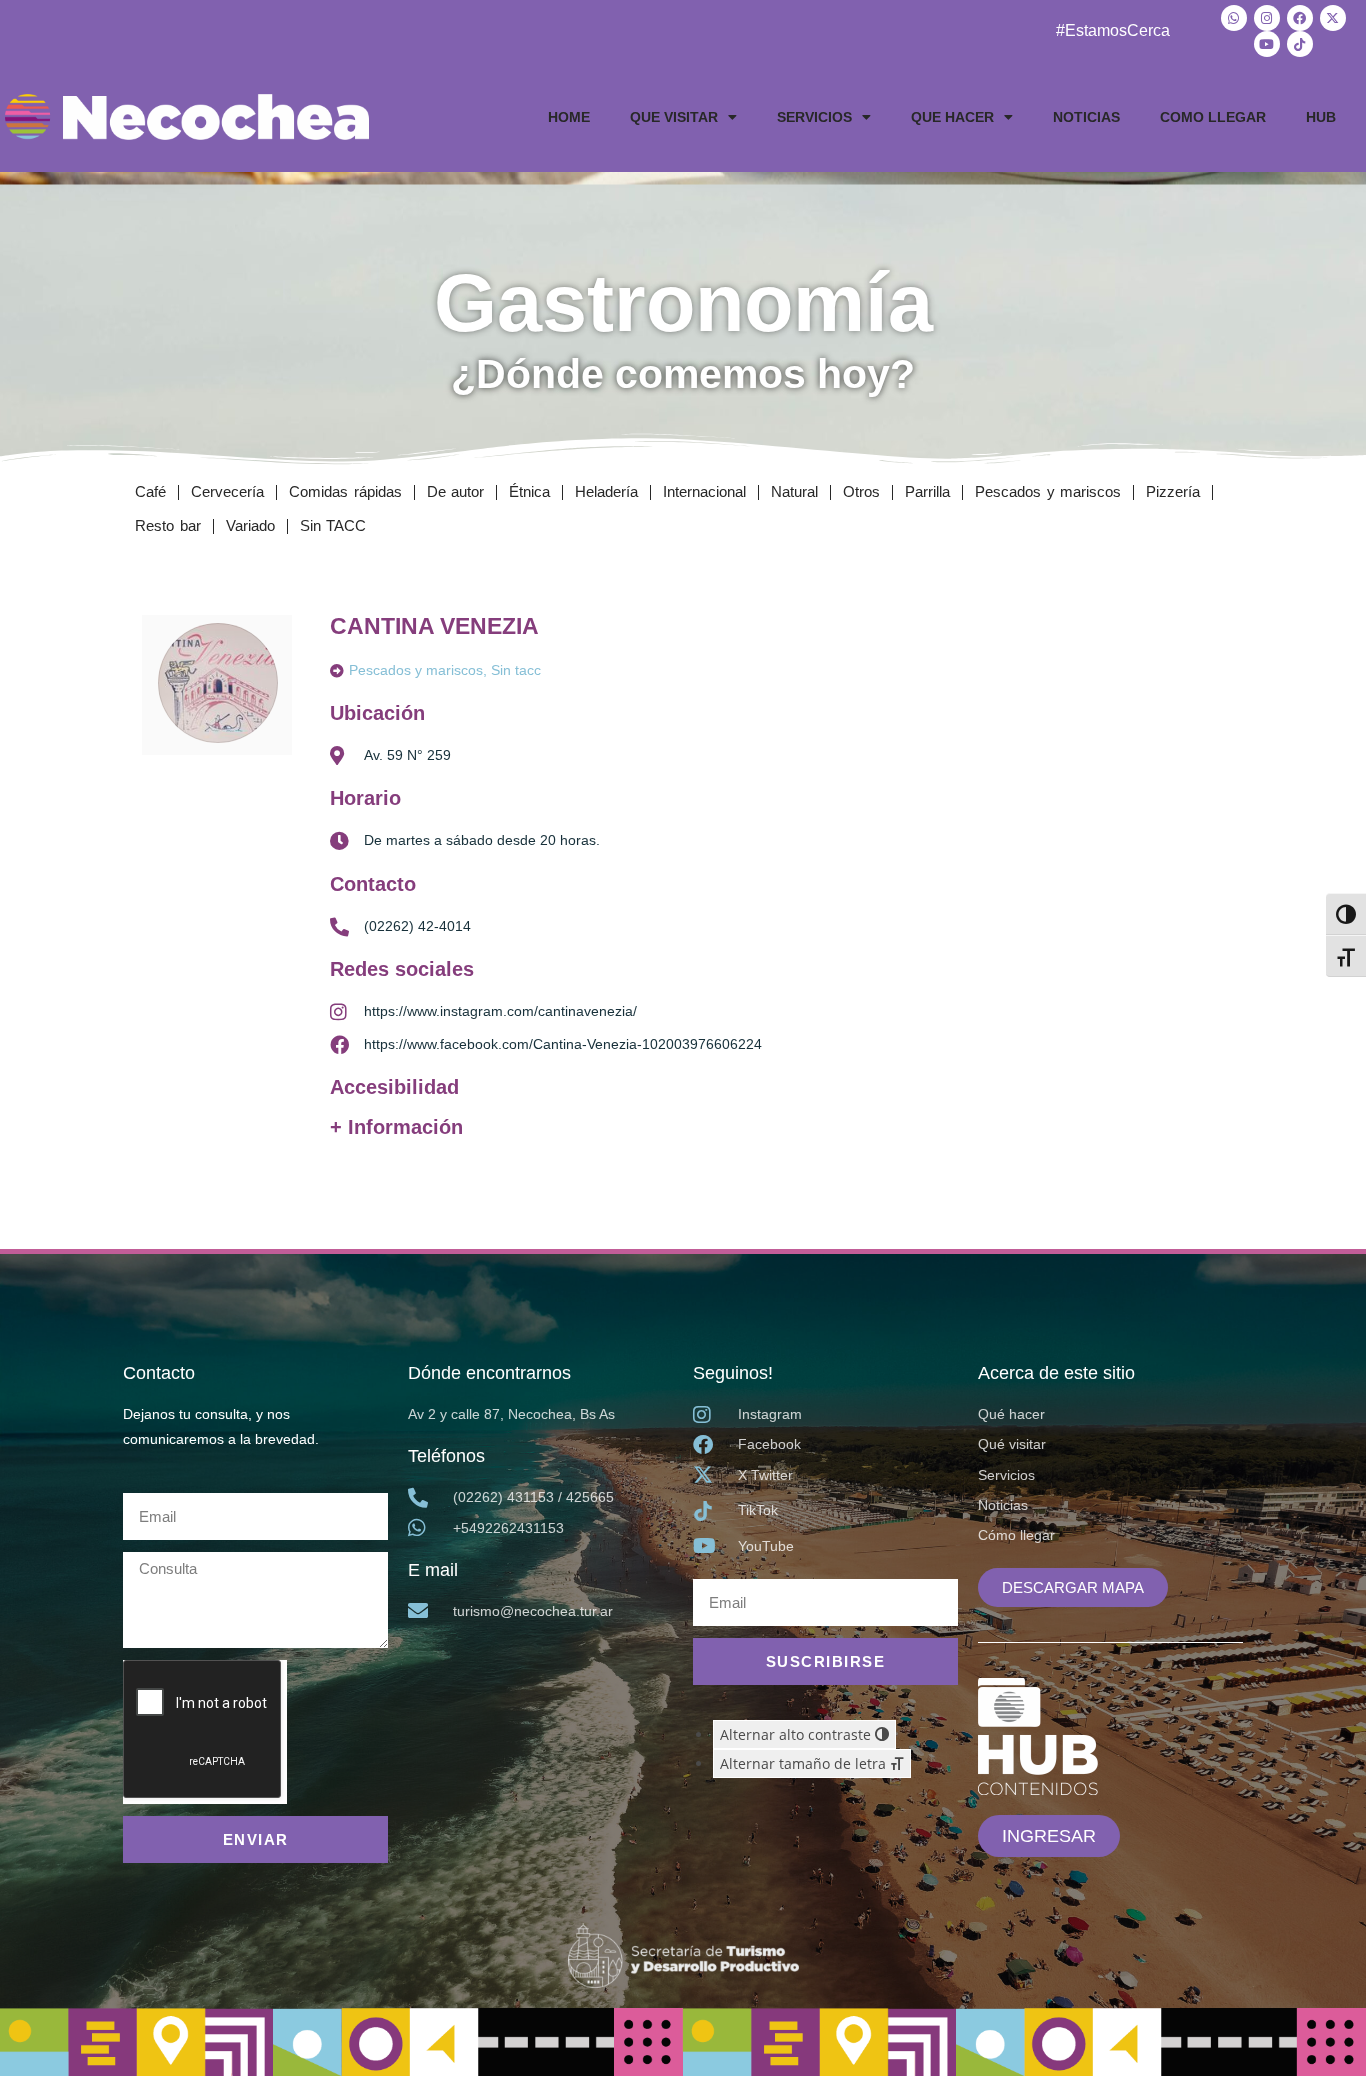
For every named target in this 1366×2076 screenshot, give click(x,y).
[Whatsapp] (1234, 18)
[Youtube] (1267, 44)
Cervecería (227, 491)
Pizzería (1173, 491)
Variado (250, 525)
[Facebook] (1300, 18)
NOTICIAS (1086, 117)
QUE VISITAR (674, 117)
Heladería (606, 491)
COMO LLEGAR (1213, 117)
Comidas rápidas (345, 491)
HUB (1321, 117)
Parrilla (927, 491)
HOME (569, 117)
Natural (794, 491)
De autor (456, 491)
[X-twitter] (1333, 18)
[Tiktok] (1300, 44)
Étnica (529, 491)
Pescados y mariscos (1048, 491)
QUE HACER (952, 117)
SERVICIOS (814, 117)
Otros (861, 491)
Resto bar (168, 525)
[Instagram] (1267, 18)
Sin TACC (333, 525)
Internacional (704, 491)
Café (150, 491)
